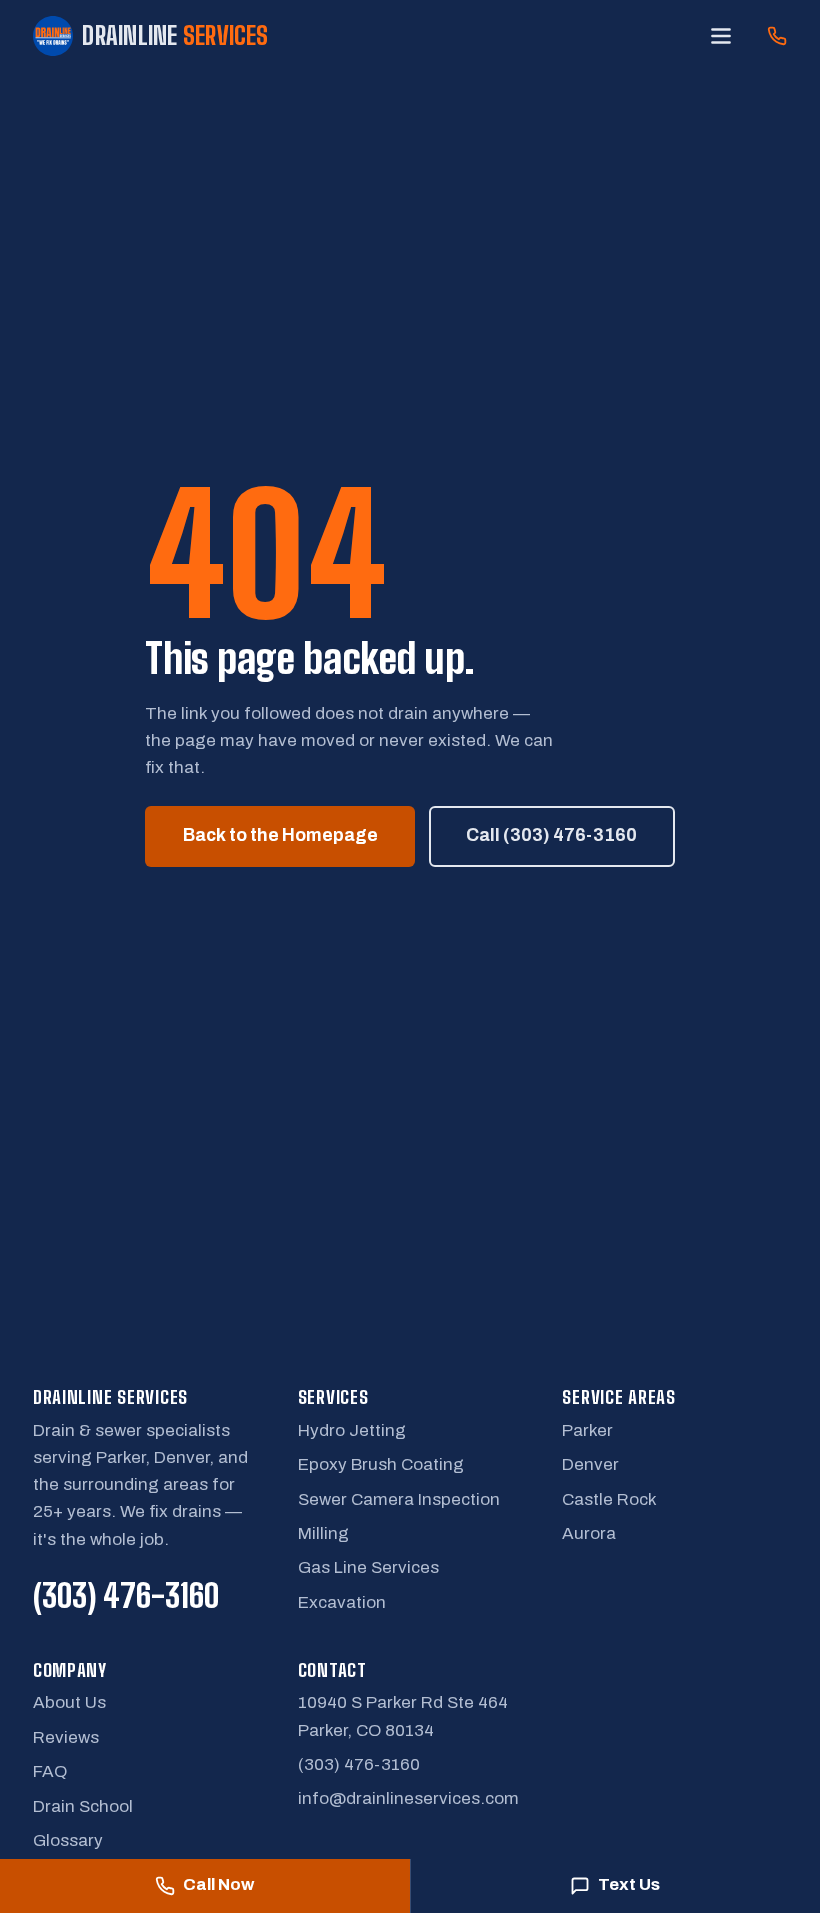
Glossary (68, 1840)
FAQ (50, 1771)
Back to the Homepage (280, 835)
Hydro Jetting (352, 1430)
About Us (69, 1702)
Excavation (342, 1602)
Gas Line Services (368, 1567)
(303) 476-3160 (126, 1595)
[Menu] (720, 35)
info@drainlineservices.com (408, 1798)
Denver (590, 1464)
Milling (323, 1533)
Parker (587, 1430)
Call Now (218, 1884)
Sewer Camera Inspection (399, 1499)
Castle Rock (609, 1499)
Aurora (589, 1533)
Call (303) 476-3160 (551, 835)
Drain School (83, 1806)
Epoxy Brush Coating (381, 1464)
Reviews (66, 1737)
